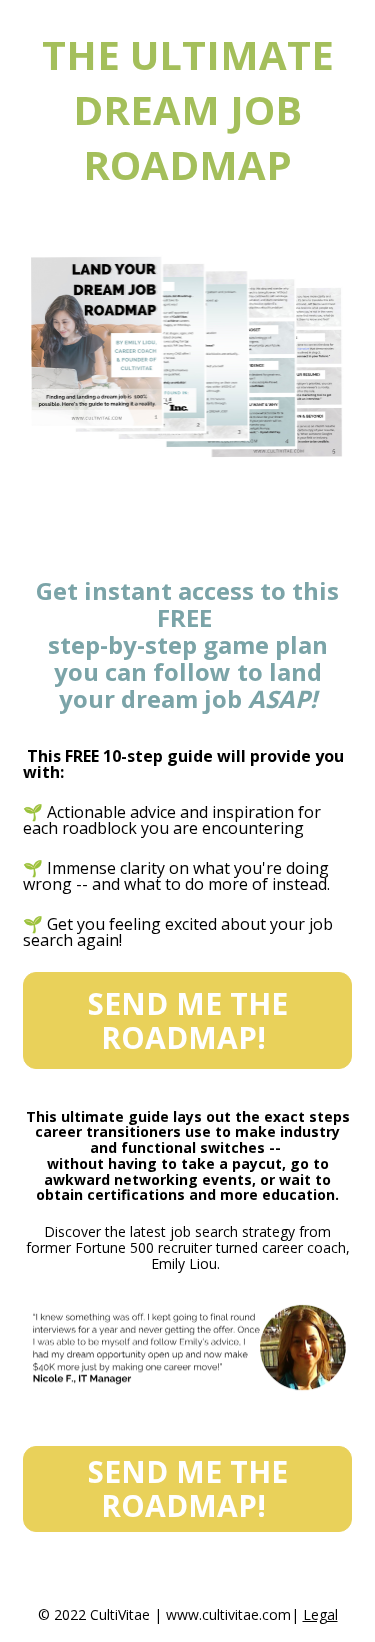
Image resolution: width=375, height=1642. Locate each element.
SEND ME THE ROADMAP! (188, 1020)
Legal (320, 1614)
